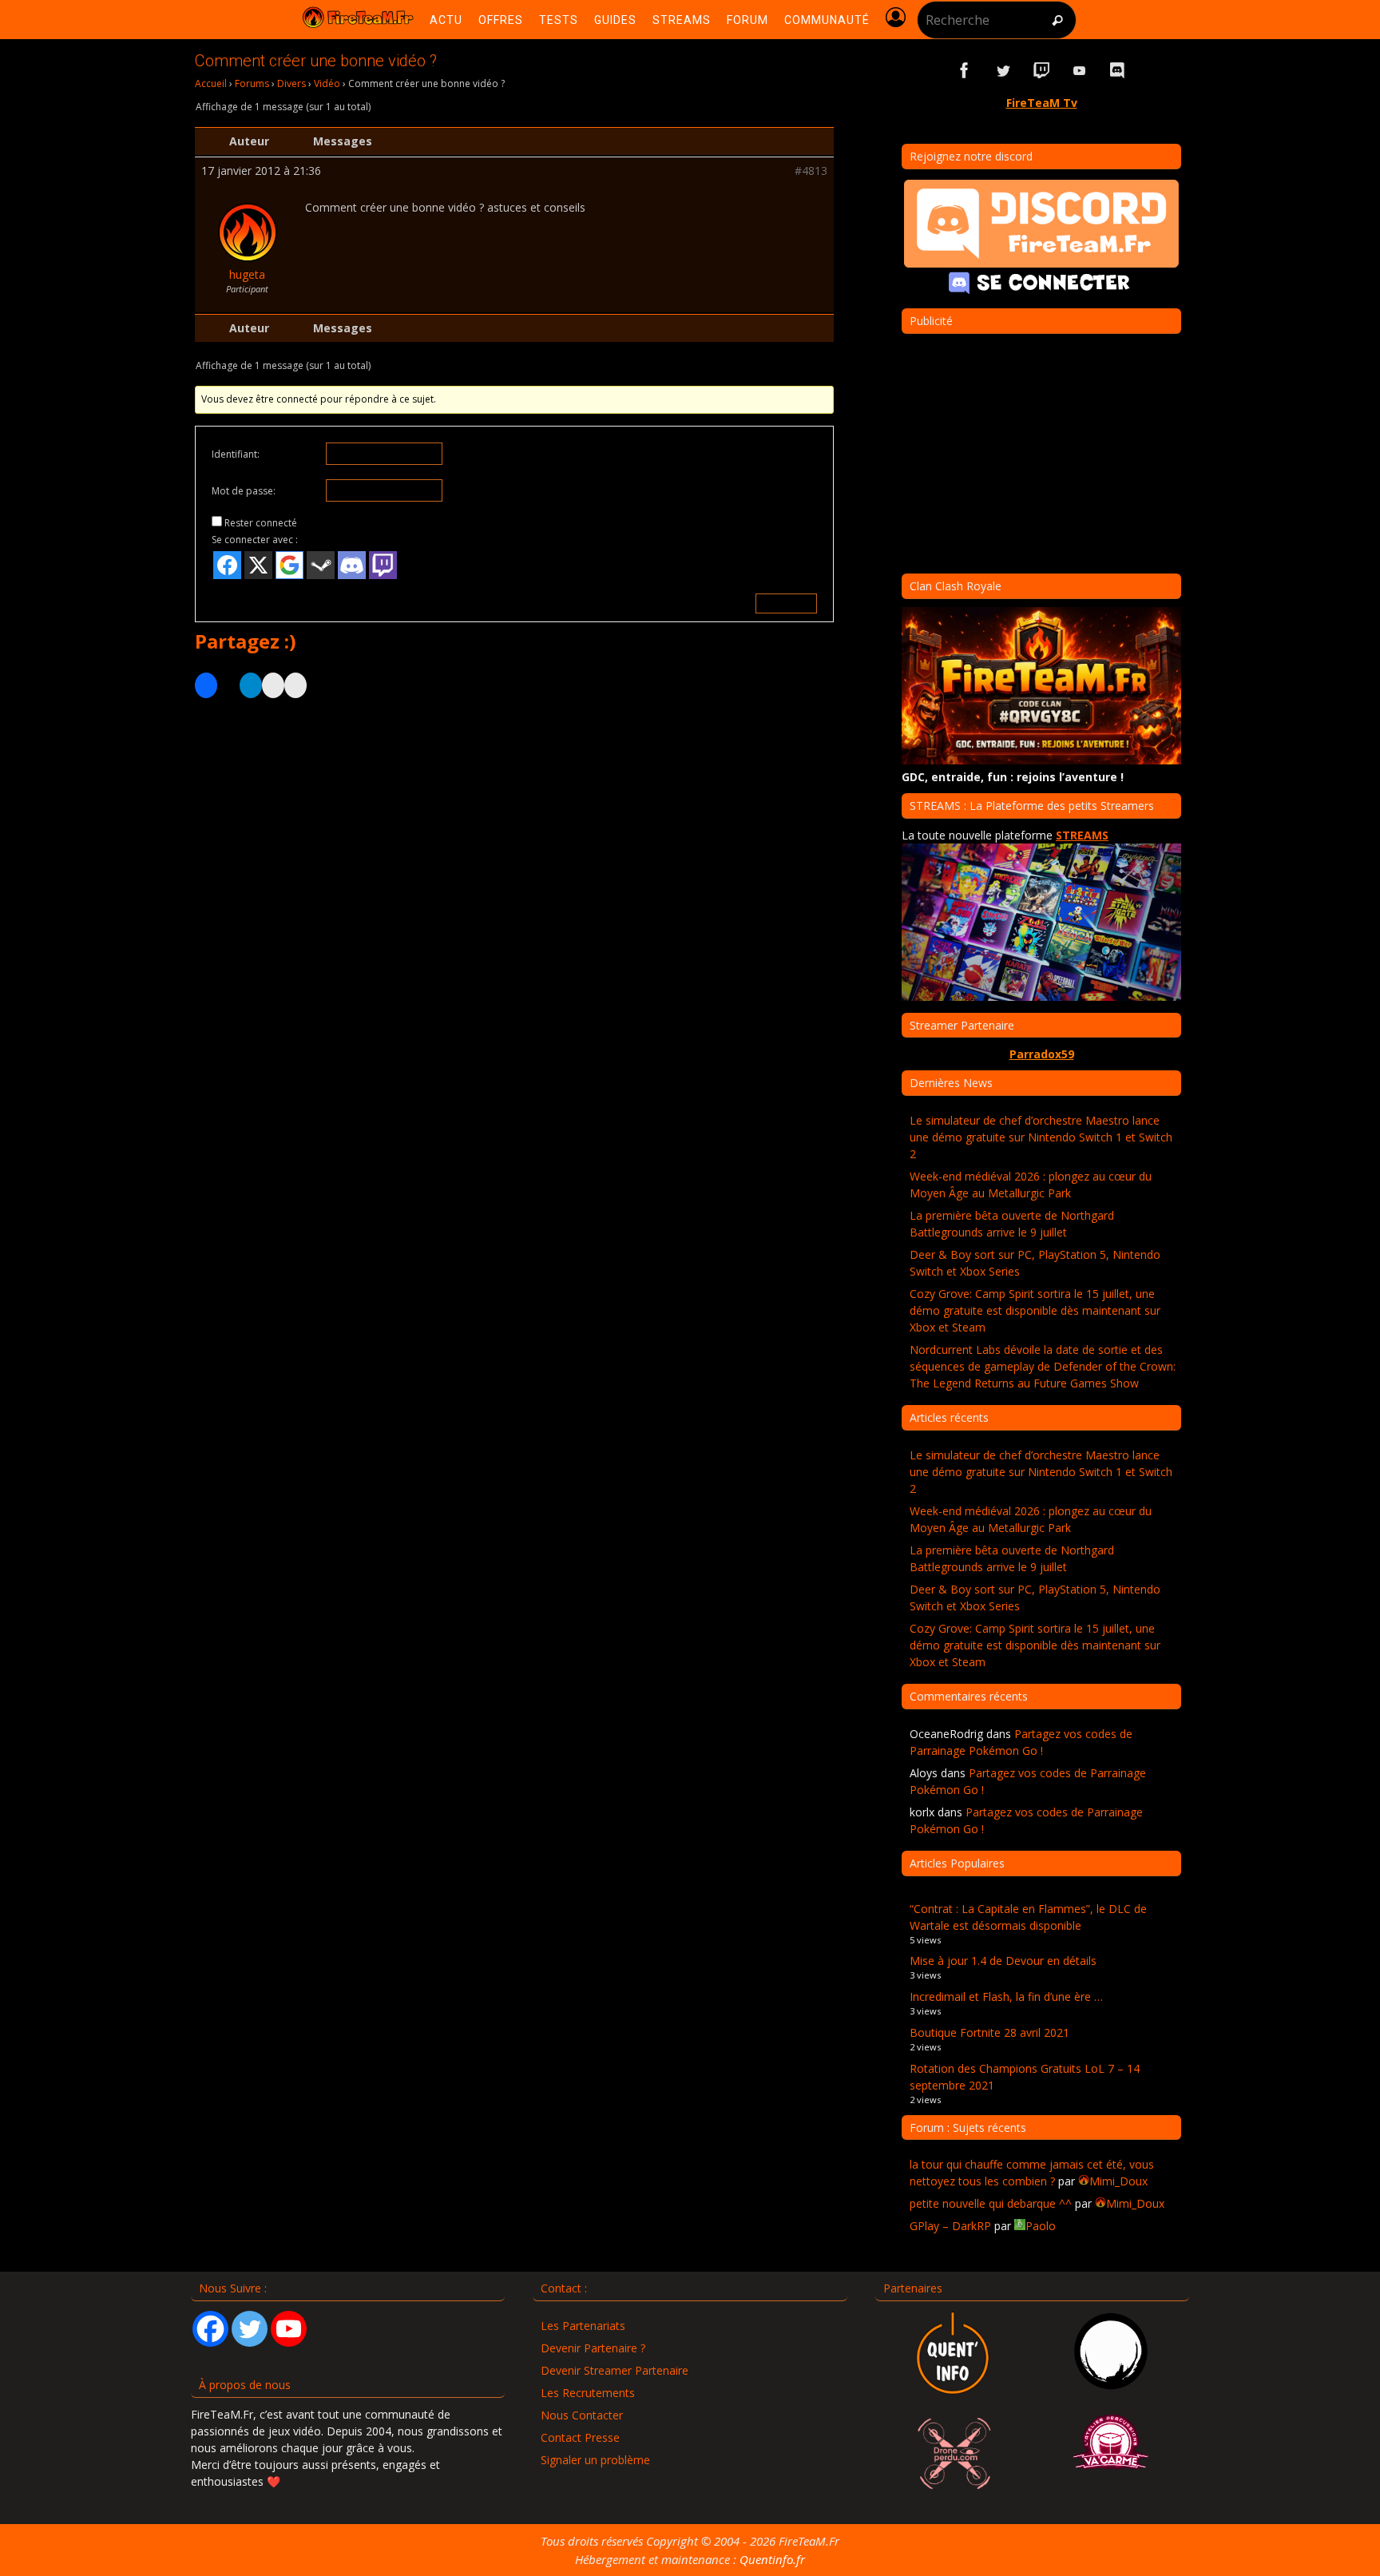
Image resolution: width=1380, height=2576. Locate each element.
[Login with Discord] (352, 565)
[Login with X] (258, 565)
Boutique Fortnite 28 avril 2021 (989, 2032)
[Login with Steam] (321, 565)
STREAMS (1082, 835)
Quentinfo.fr (772, 2559)
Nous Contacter (582, 2415)
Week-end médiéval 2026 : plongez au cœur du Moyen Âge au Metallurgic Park (1031, 1185)
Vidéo (327, 83)
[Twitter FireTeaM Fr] (1003, 71)
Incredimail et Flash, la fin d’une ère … (1006, 1996)
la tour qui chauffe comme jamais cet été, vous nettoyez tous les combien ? (1032, 2173)
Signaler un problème (595, 2460)
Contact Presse (580, 2437)
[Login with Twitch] (383, 565)
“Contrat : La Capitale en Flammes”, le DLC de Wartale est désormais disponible (1028, 1917)
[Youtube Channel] (289, 2329)
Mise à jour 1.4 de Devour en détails (1003, 1961)
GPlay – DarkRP (950, 2226)
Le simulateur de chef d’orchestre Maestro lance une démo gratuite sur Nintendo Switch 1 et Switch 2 (1041, 1137)
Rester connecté (261, 523)
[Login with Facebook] (227, 565)
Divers (291, 83)
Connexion (786, 603)
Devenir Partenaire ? (593, 2348)
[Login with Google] (289, 565)
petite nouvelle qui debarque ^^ (991, 2203)
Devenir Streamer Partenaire (615, 2370)
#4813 (811, 171)
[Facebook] (210, 2329)
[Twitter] (250, 2329)
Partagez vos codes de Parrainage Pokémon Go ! (1021, 1742)
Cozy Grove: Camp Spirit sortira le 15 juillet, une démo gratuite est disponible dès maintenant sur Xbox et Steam (1035, 1310)
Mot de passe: (244, 491)
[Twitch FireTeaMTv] (1041, 71)
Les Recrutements (588, 2393)
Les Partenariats (583, 2326)
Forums (252, 83)
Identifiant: (236, 454)
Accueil (211, 83)
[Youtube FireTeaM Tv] (1080, 71)
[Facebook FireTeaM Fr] (965, 71)
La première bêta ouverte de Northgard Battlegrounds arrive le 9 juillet (1012, 1224)
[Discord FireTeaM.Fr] (1118, 71)
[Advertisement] (514, 866)
